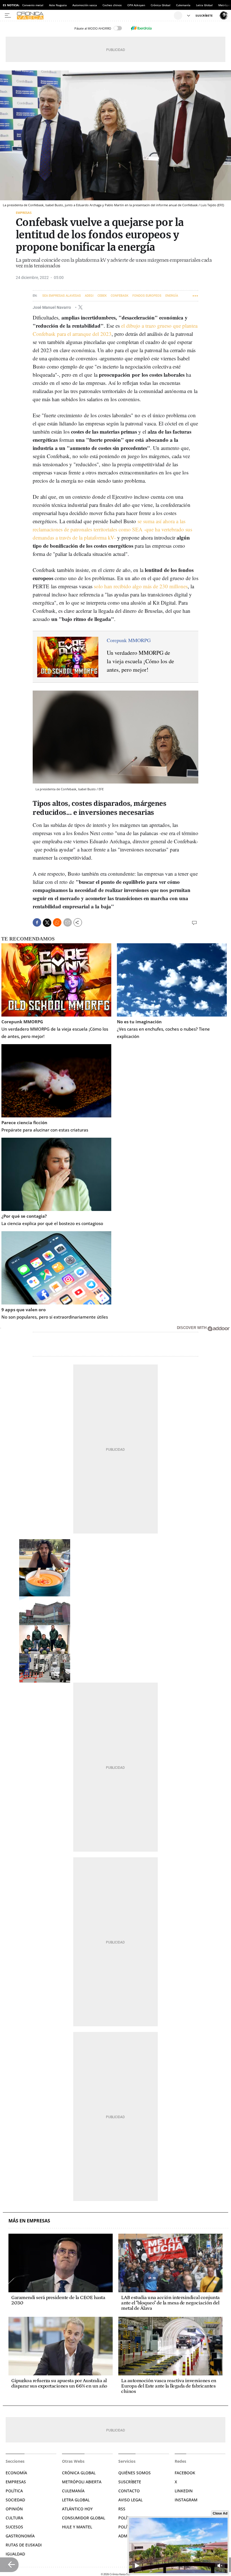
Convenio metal (33, 5)
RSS (122, 2509)
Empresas (24, 213)
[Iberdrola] (141, 28)
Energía (172, 296)
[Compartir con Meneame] (57, 922)
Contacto (129, 2491)
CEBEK (102, 296)
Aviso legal (130, 2500)
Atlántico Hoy (77, 2509)
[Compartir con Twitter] (47, 923)
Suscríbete (130, 2482)
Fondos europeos (147, 296)
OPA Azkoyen (136, 5)
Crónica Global (161, 5)
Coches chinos (112, 5)
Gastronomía (20, 2536)
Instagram (186, 2500)
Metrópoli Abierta (82, 2482)
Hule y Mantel (77, 2527)
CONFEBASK (120, 296)
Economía (16, 2473)
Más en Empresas (29, 2221)
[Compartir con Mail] (68, 922)
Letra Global (204, 5)
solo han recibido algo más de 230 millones (141, 586)
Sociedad (15, 2500)
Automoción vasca (85, 5)
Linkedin (184, 2491)
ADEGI (89, 296)
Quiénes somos (135, 2473)
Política (14, 2491)
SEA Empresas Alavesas (62, 296)
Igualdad (15, 2554)
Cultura (14, 2518)
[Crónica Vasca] (95, 15)
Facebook (185, 2473)
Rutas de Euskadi (24, 2545)
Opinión (14, 2509)
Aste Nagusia (58, 5)
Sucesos (14, 2527)
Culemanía (183, 5)
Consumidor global (84, 2518)
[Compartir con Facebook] (37, 922)
